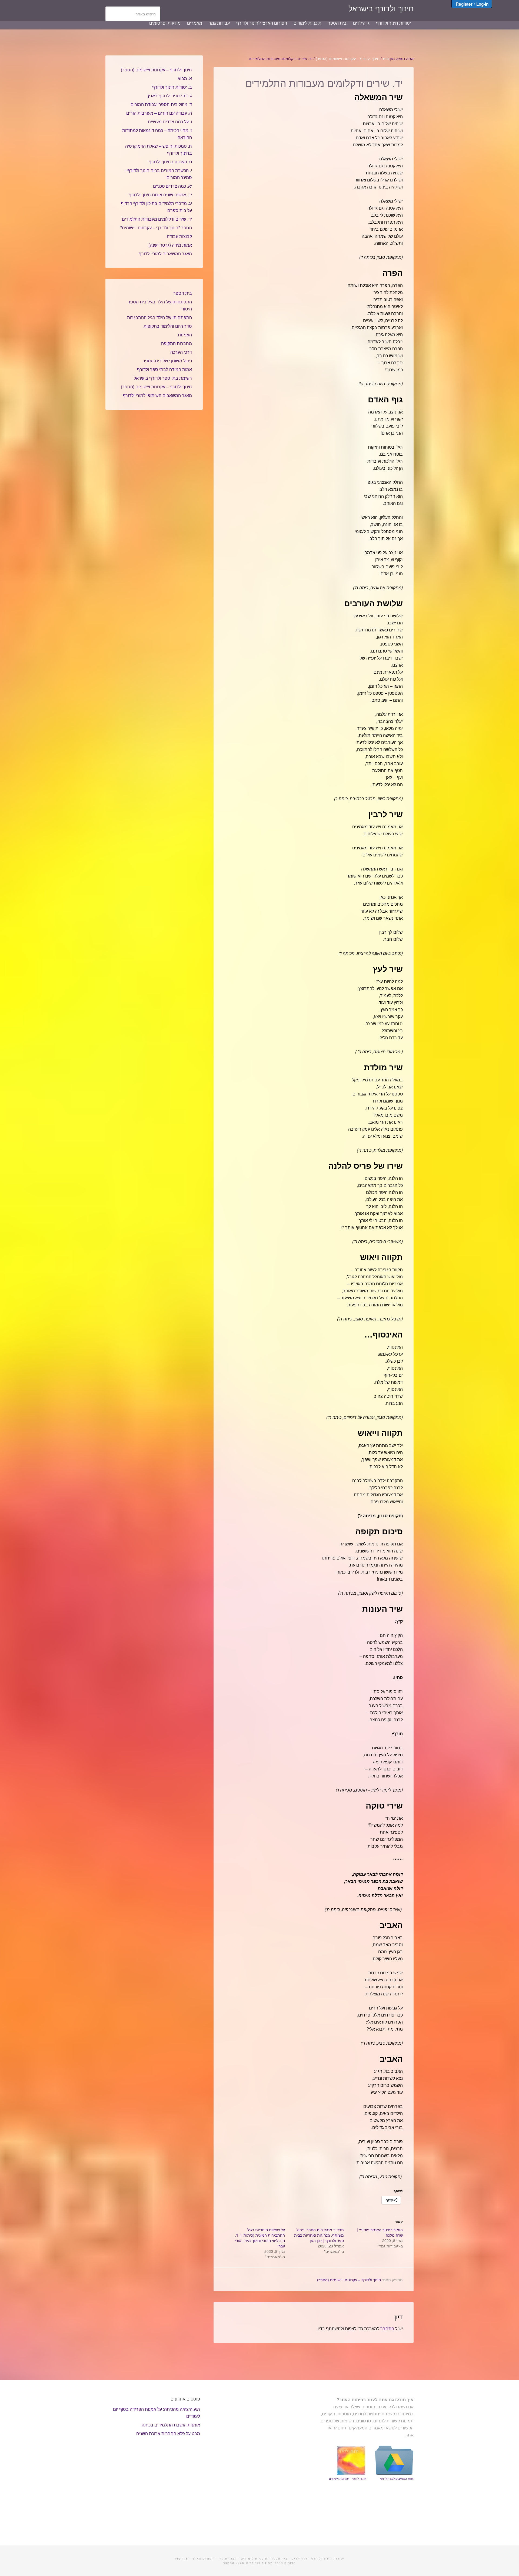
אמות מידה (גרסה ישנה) (170, 245)
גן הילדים (300, 2558)
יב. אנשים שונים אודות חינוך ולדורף (160, 195)
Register (464, 4)
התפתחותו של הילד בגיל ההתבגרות (159, 317)
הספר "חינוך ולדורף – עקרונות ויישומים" (156, 228)
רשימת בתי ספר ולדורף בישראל (163, 378)
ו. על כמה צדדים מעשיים (170, 122)
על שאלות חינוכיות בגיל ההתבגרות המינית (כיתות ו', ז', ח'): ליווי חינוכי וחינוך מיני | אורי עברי (260, 2238)
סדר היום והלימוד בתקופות (168, 326)
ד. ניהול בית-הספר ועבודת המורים (161, 104)
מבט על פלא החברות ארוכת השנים (168, 2433)
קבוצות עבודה (179, 236)
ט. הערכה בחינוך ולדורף (170, 162)
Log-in (482, 4)
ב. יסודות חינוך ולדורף (172, 87)
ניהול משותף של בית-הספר (167, 361)
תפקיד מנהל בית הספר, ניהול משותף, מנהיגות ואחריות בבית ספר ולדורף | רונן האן (319, 2235)
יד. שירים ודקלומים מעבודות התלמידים (157, 219)
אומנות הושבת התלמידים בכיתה (171, 2425)
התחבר (387, 2328)
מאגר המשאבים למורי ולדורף (165, 254)
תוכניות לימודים (254, 2558)
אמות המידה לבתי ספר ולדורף (164, 369)
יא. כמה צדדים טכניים (172, 186)
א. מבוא (185, 78)
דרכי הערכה (181, 352)
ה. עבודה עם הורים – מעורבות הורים (159, 113)
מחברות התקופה (177, 343)
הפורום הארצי (203, 2558)
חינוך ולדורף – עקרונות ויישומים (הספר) (349, 2280)
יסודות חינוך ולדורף (328, 2558)
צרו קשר (181, 2558)
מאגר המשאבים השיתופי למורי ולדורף (157, 395)
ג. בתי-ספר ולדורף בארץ (170, 96)
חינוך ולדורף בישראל (381, 8)
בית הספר (183, 293)
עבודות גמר (227, 2558)
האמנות (185, 335)
